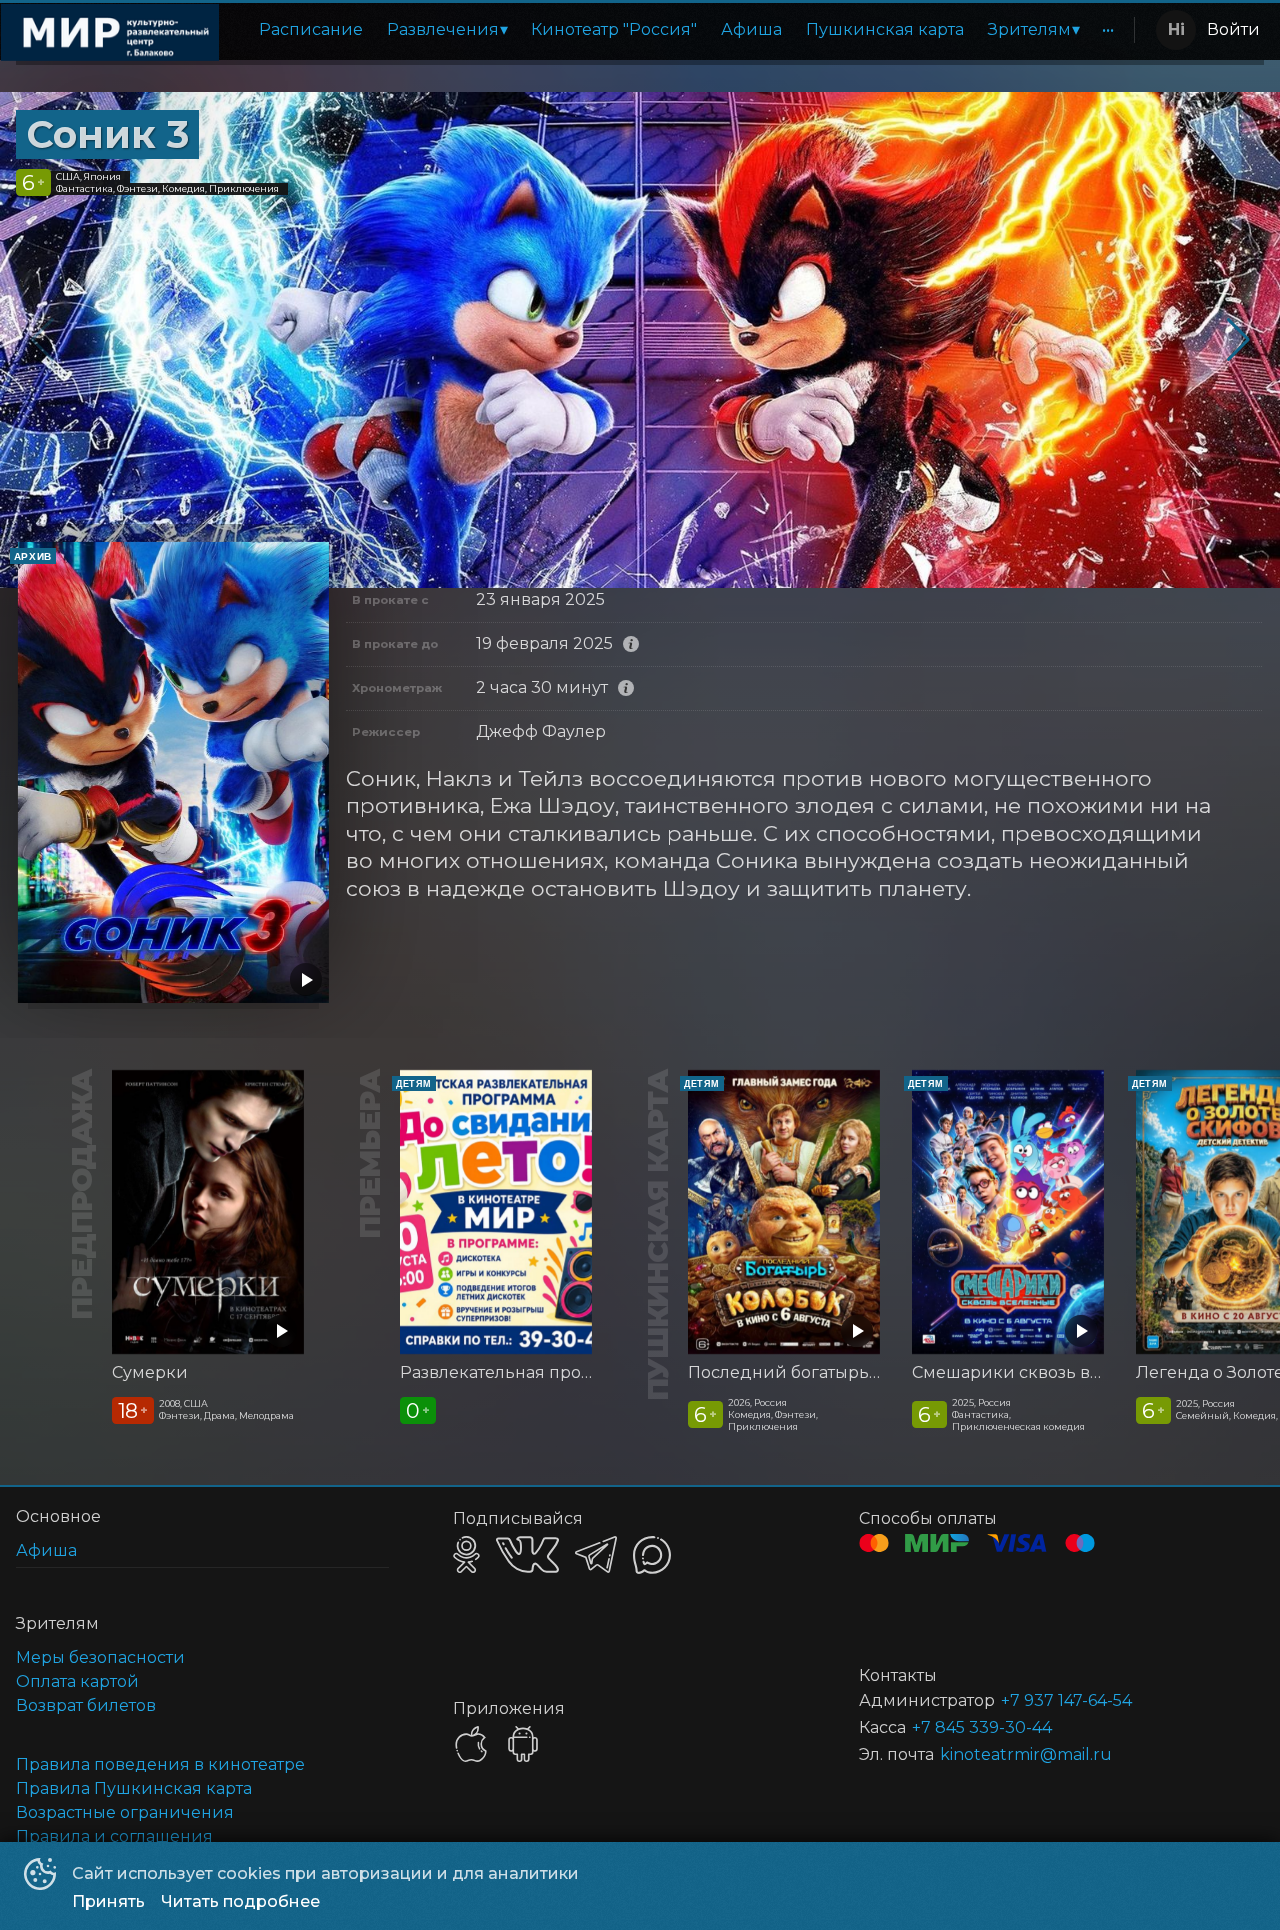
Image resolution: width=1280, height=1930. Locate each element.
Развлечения (443, 29)
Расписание (311, 29)
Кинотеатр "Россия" (614, 29)
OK (466, 1554)
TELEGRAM (596, 1554)
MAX (652, 1555)
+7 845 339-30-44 (982, 1727)
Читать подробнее (240, 1901)
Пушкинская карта (885, 29)
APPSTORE (471, 1744)
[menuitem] (311, 30)
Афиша (751, 29)
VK (527, 1554)
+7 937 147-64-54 (1066, 1700)
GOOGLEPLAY (523, 1744)
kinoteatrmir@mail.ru (1026, 1754)
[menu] (680, 30)
